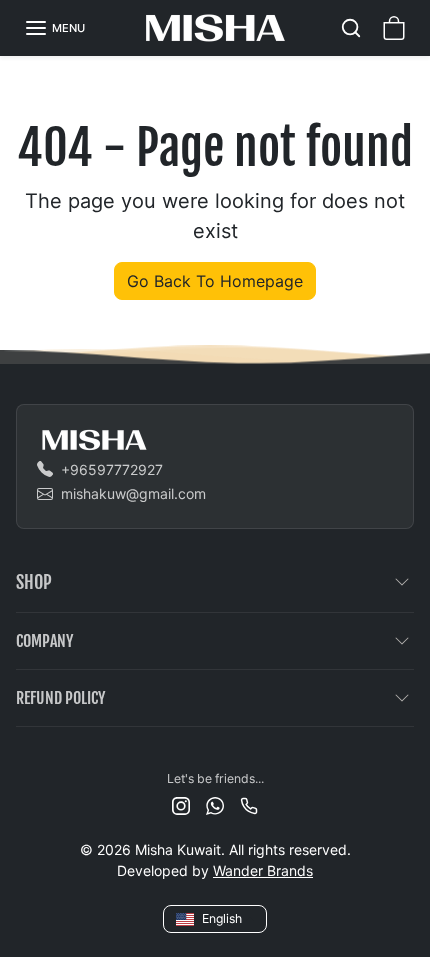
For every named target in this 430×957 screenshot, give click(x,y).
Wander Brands (263, 870)
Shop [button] (34, 582)
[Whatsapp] (215, 804)
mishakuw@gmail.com (133, 493)
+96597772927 (112, 469)
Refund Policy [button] (60, 698)
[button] (54, 28)
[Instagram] (181, 804)
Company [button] (44, 641)
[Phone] (249, 804)
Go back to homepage (215, 281)
